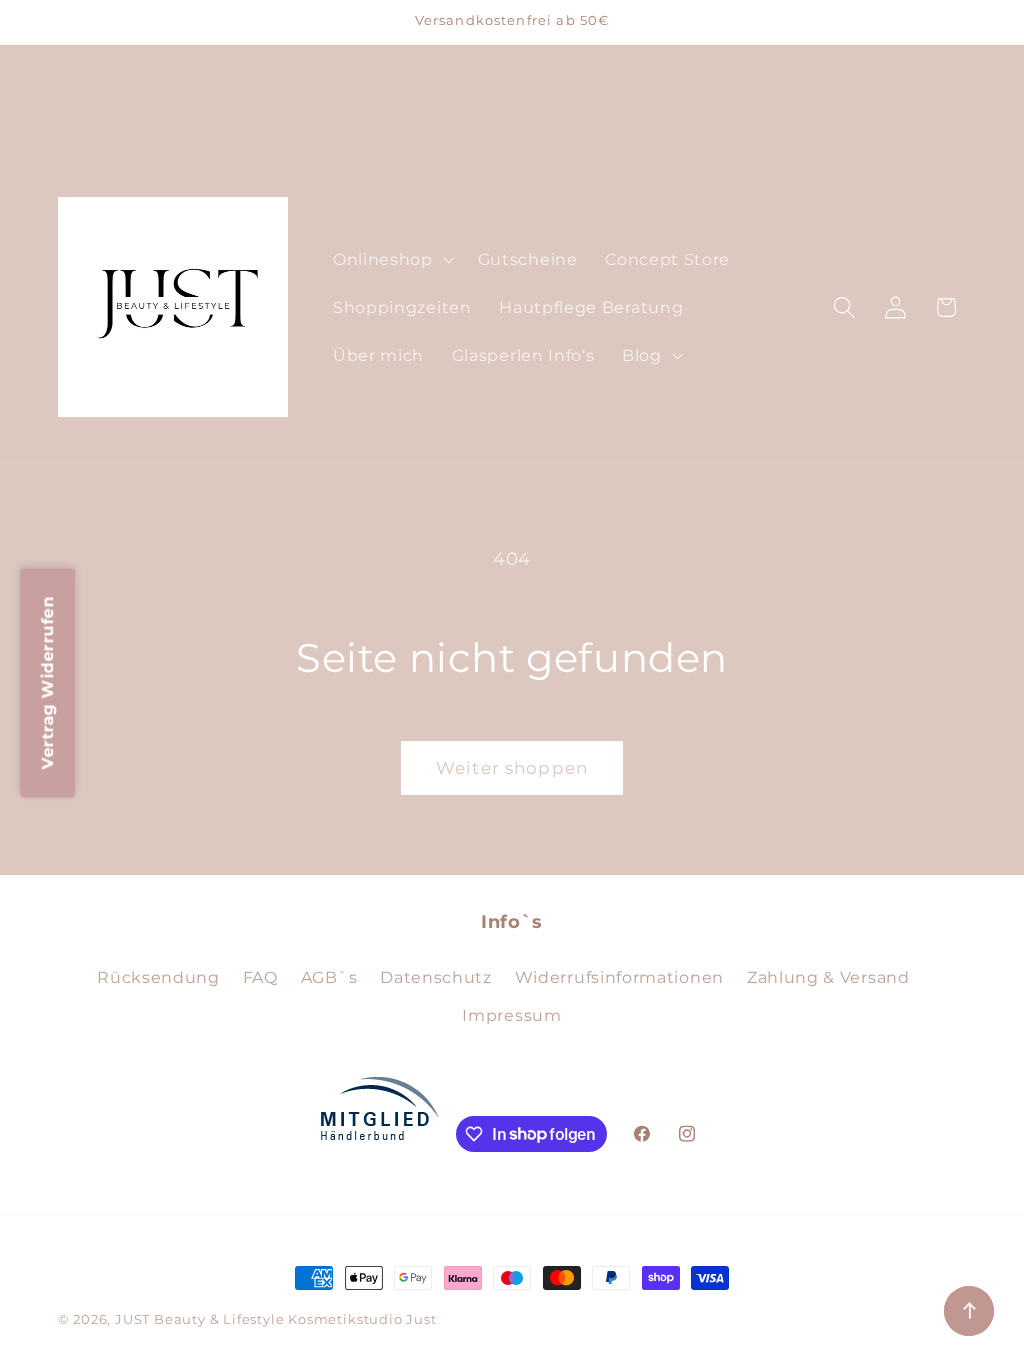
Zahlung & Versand (828, 977)
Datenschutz (436, 977)
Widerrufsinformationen (619, 977)
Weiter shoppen (512, 767)
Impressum (511, 1015)
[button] (391, 259)
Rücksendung (158, 977)
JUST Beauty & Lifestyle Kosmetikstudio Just (276, 1319)
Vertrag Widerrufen (47, 683)
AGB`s (329, 977)
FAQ (260, 977)
